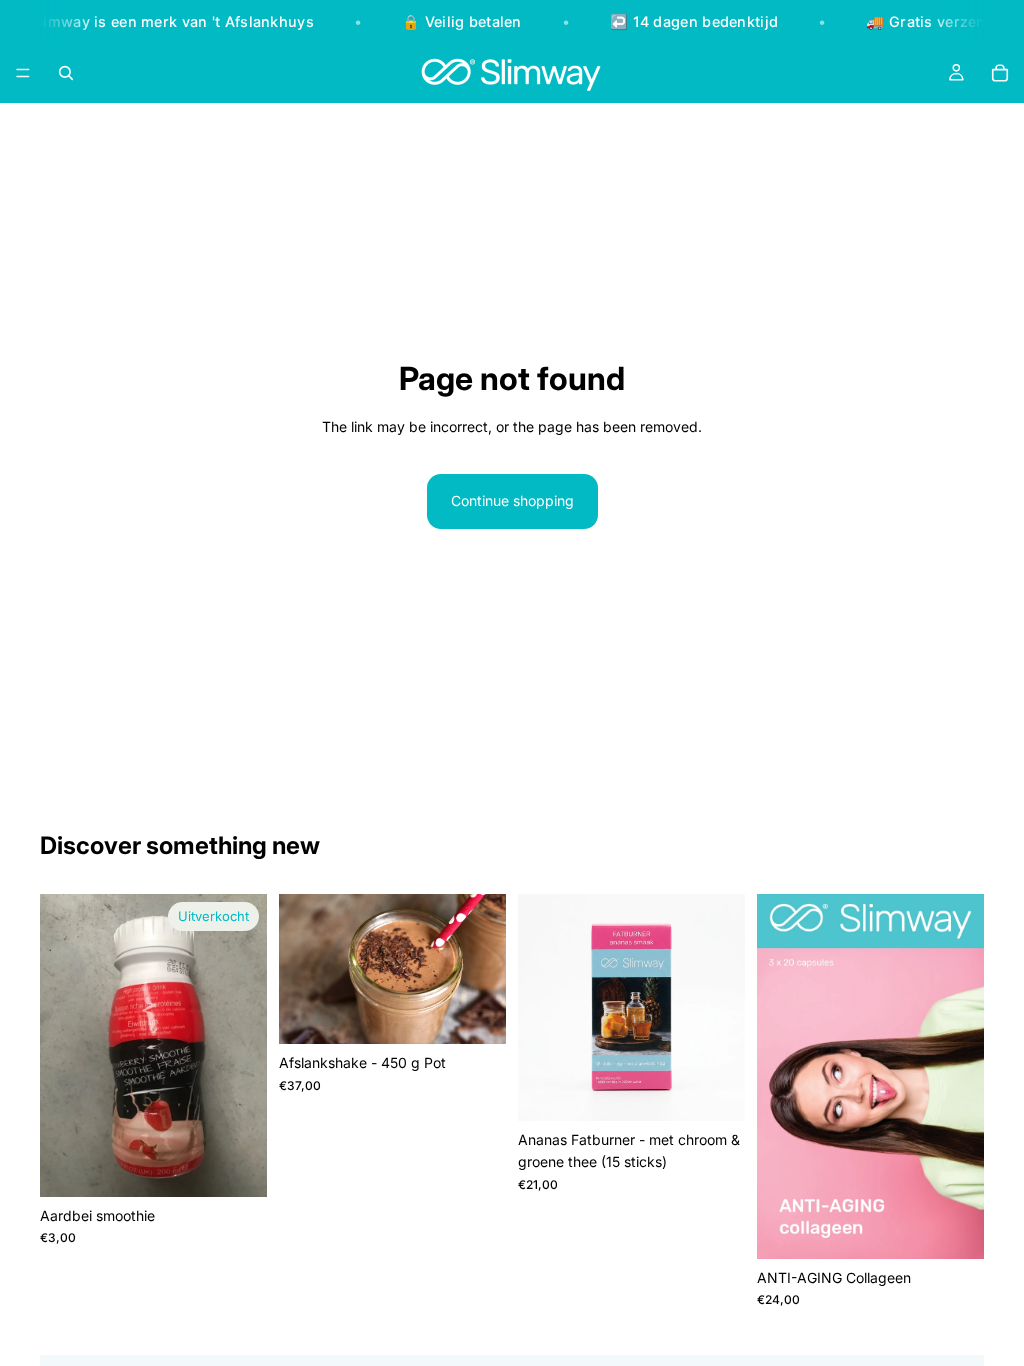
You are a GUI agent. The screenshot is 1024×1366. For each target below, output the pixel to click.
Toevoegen (731, 1089)
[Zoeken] (66, 73)
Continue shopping (512, 500)
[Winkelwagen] (1000, 73)
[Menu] (23, 73)
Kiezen (492, 1012)
